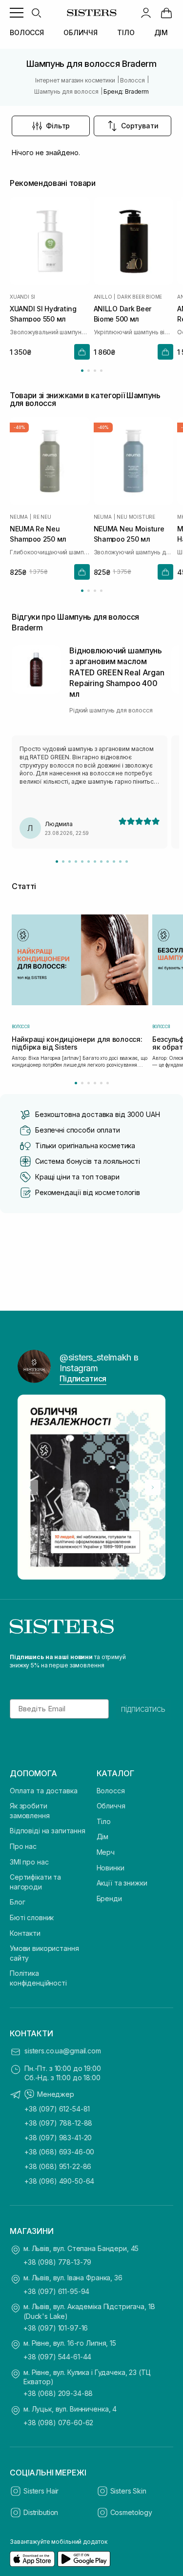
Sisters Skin (128, 2491)
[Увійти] (146, 13)
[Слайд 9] (108, 862)
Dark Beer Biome (140, 297)
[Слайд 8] (101, 862)
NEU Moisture (136, 517)
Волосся (111, 1791)
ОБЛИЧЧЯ (81, 32)
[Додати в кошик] (82, 352)
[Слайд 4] (76, 862)
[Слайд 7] (95, 862)
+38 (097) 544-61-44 (57, 2357)
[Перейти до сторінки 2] (89, 371)
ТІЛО (126, 32)
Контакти (25, 1933)
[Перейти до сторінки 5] (101, 1083)
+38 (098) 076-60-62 (58, 2423)
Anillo (103, 297)
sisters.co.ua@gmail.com (63, 2051)
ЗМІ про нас (29, 1862)
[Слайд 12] (127, 862)
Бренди (109, 1898)
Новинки (111, 1868)
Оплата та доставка (43, 1791)
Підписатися (83, 1379)
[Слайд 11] (120, 862)
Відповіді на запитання (48, 1831)
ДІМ (161, 32)
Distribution (41, 2512)
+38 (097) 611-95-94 (56, 2291)
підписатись (143, 1709)
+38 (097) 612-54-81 (57, 2109)
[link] (166, 13)
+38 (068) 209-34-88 (58, 2393)
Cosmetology (131, 2512)
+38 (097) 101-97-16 (56, 2328)
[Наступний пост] (153, 1487)
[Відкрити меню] (17, 13)
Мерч (106, 1852)
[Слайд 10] (114, 862)
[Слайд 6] (89, 862)
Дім (103, 1836)
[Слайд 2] (63, 862)
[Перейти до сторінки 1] (82, 371)
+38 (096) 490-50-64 (59, 2181)
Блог (17, 1902)
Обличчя (111, 1806)
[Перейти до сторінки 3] (95, 371)
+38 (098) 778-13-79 (57, 2262)
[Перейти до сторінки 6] (108, 1083)
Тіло (104, 1821)
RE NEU (42, 517)
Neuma (19, 517)
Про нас (23, 1846)
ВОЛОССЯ (27, 32)
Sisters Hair (41, 2491)
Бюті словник (32, 1917)
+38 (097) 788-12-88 (58, 2123)
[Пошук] (36, 13)
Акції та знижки (122, 1883)
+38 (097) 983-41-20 (58, 2138)
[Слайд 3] (70, 862)
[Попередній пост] (30, 1487)
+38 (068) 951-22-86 (58, 2166)
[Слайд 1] (57, 862)
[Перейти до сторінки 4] (101, 371)
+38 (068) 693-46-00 (59, 2152)
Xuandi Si (22, 297)
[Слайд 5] (82, 862)
